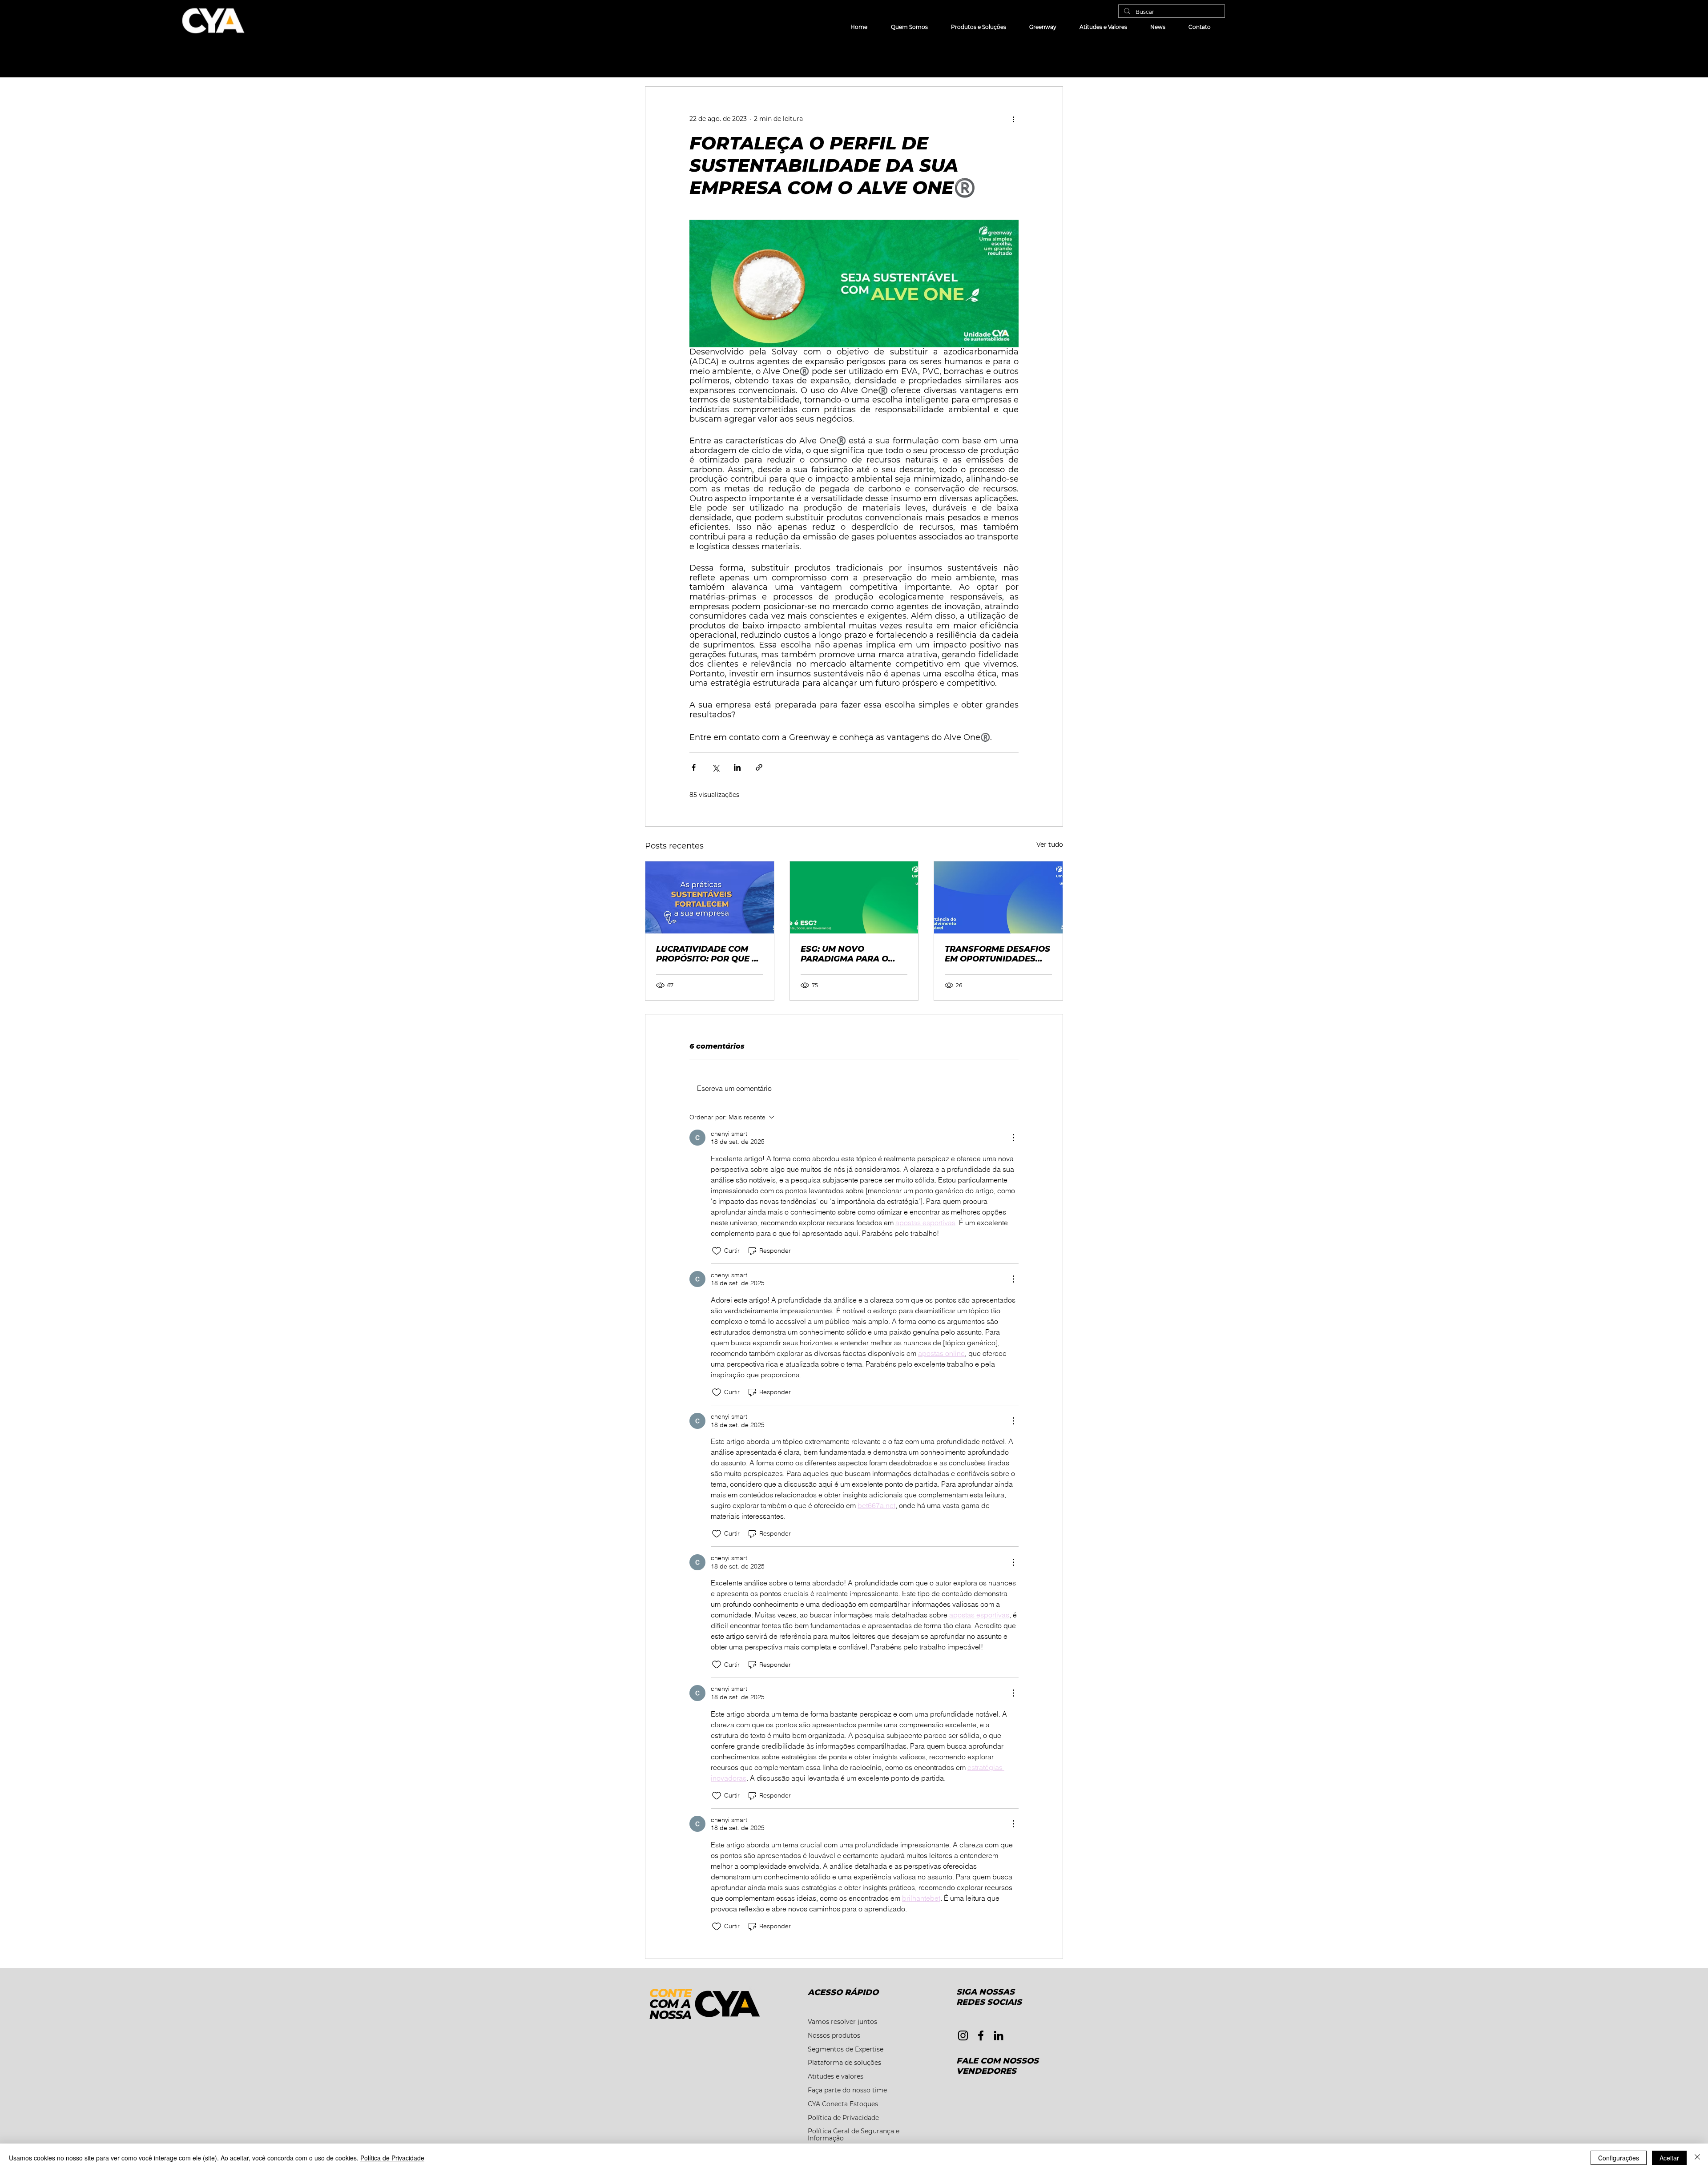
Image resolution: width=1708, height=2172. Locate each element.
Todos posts (664, 60)
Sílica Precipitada (729, 60)
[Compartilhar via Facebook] (694, 767)
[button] (1052, 60)
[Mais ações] (1013, 119)
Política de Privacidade (392, 2158)
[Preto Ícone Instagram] (963, 2035)
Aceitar (1669, 2158)
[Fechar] (1697, 2158)
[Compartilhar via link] (759, 767)
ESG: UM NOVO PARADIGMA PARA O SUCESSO (844, 954)
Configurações (1619, 2158)
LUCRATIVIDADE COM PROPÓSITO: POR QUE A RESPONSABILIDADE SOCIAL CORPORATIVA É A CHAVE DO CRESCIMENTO (708, 954)
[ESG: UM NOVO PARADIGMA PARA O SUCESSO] (854, 897)
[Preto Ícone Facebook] (981, 2035)
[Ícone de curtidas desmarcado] (717, 1251)
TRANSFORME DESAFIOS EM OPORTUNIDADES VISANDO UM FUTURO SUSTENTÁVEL (997, 954)
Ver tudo (1050, 845)
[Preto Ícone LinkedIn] (999, 2035)
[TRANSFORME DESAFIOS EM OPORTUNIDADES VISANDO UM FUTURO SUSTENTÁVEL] (998, 897)
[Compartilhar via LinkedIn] (737, 767)
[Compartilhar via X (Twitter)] (715, 767)
